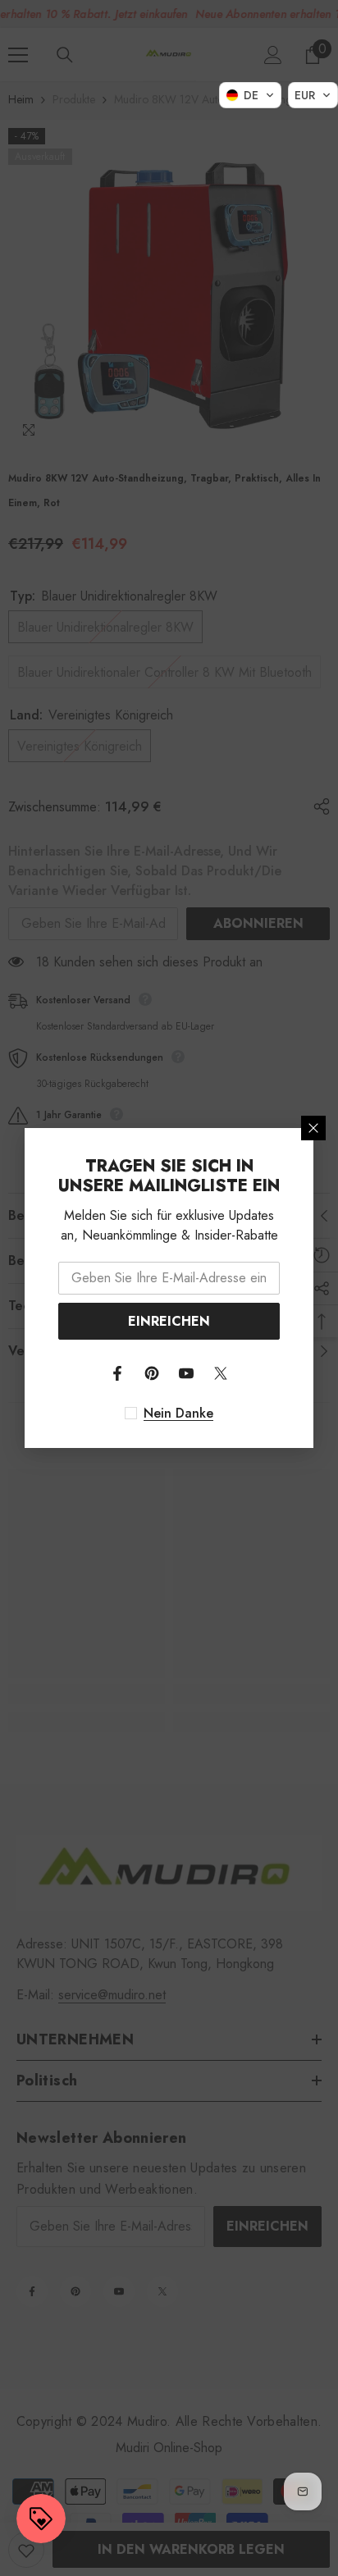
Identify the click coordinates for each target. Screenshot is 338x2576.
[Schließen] (313, 1128)
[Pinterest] (152, 1373)
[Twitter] (221, 1373)
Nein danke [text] (178, 1414)
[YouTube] (186, 1373)
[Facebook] (117, 1373)
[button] (250, 95)
